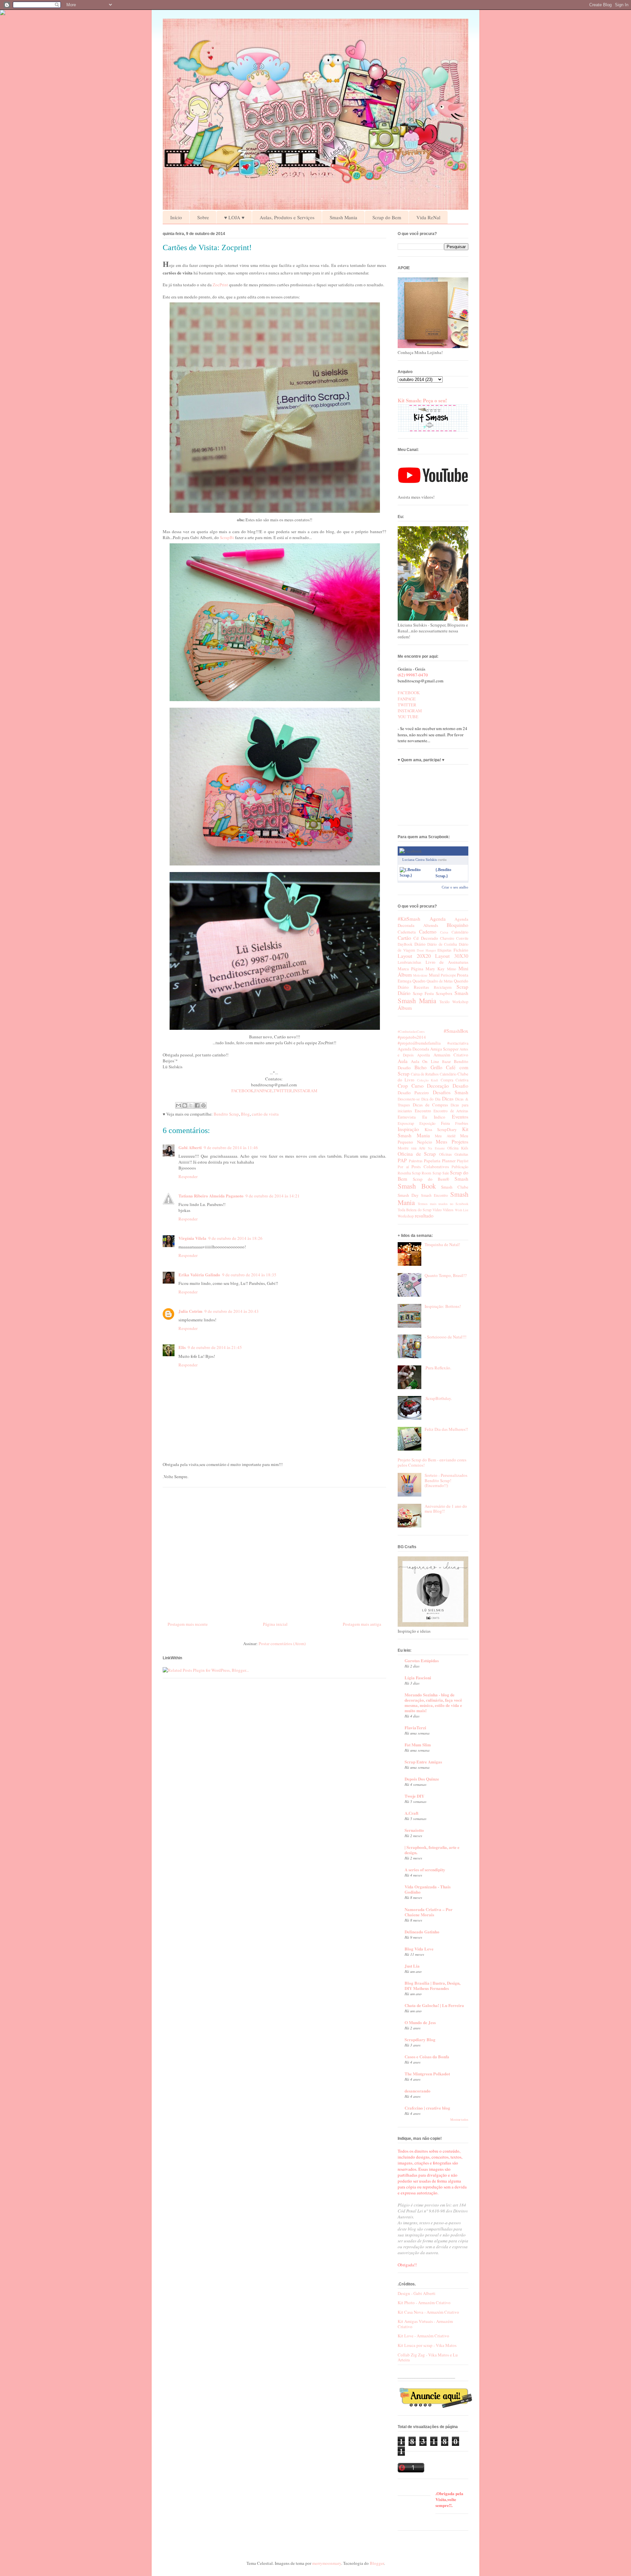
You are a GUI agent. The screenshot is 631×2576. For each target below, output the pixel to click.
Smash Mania (343, 217)
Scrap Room (421, 1173)
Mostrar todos (459, 2120)
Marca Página (410, 969)
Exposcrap (406, 1123)
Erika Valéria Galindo (199, 1275)
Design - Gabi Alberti (417, 2293)
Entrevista (407, 1117)
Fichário (461, 950)
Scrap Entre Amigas (423, 1762)
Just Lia (412, 1966)
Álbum (405, 1008)
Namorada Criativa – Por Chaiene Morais (429, 1912)
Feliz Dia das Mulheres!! (446, 1429)
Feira (445, 1123)
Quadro (419, 981)
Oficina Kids (458, 1148)
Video (437, 1210)
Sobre (203, 217)
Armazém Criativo (451, 1055)
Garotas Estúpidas (422, 1660)
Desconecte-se (409, 1099)
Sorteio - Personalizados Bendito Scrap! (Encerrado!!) (446, 1480)
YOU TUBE (408, 717)
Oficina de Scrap (417, 1154)
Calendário (460, 932)
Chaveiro (447, 938)
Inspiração (408, 1129)
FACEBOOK (242, 1091)
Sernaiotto (414, 1830)
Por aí (403, 1167)
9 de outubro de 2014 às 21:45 (215, 1347)
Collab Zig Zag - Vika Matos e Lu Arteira (428, 2357)
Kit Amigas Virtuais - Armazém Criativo (425, 2324)
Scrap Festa (423, 993)
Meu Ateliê (445, 1136)
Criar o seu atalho (455, 887)
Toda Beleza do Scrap (415, 1210)
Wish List (462, 1210)
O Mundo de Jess (420, 2022)
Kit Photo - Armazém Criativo (424, 2303)
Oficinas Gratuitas (454, 1154)
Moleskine (420, 975)
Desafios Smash (451, 1092)
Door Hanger (426, 950)
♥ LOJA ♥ (234, 217)
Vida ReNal (428, 217)
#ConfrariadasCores (411, 1031)
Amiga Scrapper (444, 1049)
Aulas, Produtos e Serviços (287, 217)
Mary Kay (435, 969)
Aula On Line (425, 1061)
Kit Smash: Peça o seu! (422, 400)
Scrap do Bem (387, 217)
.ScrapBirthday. (438, 1398)
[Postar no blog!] (185, 1105)
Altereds (431, 925)
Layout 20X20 (414, 956)
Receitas (421, 987)
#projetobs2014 (412, 1037)
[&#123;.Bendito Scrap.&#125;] (416, 875)
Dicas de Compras (430, 1105)
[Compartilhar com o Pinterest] (203, 1105)
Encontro (423, 1111)
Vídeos (448, 1210)
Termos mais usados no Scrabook (443, 1204)
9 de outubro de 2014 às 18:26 (235, 1238)
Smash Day (408, 1195)
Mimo (452, 969)
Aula (403, 1061)
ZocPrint (220, 285)
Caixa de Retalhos (425, 1074)
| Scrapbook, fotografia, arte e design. (432, 1850)
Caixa (444, 932)
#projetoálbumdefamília (419, 1043)
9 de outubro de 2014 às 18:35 (249, 1275)
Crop (403, 1086)
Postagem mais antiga (362, 1624)
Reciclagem (443, 987)
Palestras (416, 1161)
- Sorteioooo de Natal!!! (445, 1337)
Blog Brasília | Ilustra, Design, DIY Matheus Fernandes (432, 1985)
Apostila (423, 1055)
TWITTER (283, 1091)
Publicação (460, 1167)
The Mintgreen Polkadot (427, 2074)
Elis (182, 1347)
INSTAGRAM (305, 1091)
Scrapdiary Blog (420, 2039)
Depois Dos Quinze (422, 1779)
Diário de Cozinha (442, 944)
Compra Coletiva (455, 1080)
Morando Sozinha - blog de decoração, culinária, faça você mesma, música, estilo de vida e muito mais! (433, 1702)
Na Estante (436, 1148)
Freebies (462, 1123)
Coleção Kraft (428, 1080)
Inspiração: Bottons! (443, 1306)
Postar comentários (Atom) (282, 1643)
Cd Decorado (426, 938)
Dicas (448, 1099)
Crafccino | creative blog (427, 2108)
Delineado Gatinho (422, 1932)
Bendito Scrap (226, 1114)
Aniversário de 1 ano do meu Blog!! (446, 1509)
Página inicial (275, 1624)
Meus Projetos (452, 1142)
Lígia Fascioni (418, 1678)
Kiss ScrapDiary (441, 1129)
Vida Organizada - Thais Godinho (428, 1889)
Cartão (404, 938)
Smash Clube (455, 1187)
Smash (461, 993)
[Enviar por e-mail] (178, 1105)
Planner (449, 1161)
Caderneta (407, 932)
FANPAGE (263, 1091)
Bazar (446, 1062)
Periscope (448, 975)
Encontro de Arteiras (451, 1111)
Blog (245, 1114)
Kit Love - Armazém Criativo (423, 2336)
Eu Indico (434, 1117)
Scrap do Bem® (431, 1179)
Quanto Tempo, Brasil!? (446, 1275)
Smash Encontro (434, 1195)
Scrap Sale (441, 1173)
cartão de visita (265, 1114)
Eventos (460, 1117)
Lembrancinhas (409, 962)
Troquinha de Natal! (442, 1244)
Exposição (427, 1123)
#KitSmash (409, 919)
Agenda (438, 919)
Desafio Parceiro (413, 1093)
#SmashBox (456, 1031)
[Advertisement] (274, 1552)
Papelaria (432, 1161)
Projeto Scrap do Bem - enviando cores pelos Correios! (432, 1462)
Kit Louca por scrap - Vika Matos (427, 2345)
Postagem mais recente (188, 1624)
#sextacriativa (458, 1043)
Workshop (460, 1002)
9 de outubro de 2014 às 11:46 (231, 1147)
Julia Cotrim (190, 1311)
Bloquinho (457, 925)
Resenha (404, 1173)
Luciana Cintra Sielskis (420, 860)
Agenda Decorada (413, 1049)
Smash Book (417, 1186)
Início (176, 217)
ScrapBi (227, 537)
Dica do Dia (431, 1099)
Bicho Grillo (428, 1067)
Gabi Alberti (190, 1147)
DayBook (405, 944)
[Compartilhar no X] (191, 1105)
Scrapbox (444, 993)
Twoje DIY (414, 1796)
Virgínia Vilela (192, 1238)
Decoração (438, 1086)
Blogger (377, 2563)
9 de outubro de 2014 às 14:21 (273, 1196)
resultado (424, 1216)
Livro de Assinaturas (447, 962)
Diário (420, 944)
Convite (462, 938)
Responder (188, 1176)
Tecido (444, 1002)
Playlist (463, 1161)
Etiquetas (444, 950)
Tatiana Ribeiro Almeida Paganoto (211, 1196)
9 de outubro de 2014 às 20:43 (232, 1311)
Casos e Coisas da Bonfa (427, 2056)
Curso (418, 1086)
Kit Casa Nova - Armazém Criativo (428, 2312)
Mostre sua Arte (411, 1148)
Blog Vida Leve (419, 1949)
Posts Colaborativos (430, 1167)
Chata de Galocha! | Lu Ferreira (434, 2005)
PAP (402, 1160)
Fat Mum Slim (418, 1745)
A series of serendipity (425, 1869)
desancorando (418, 2091)
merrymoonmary (327, 2563)
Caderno (428, 932)
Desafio (460, 1086)
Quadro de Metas (440, 981)
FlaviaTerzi (415, 1727)
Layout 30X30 (452, 956)
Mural (434, 975)
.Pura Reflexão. (438, 1368)
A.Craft (411, 1813)
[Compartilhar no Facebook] (197, 1105)
